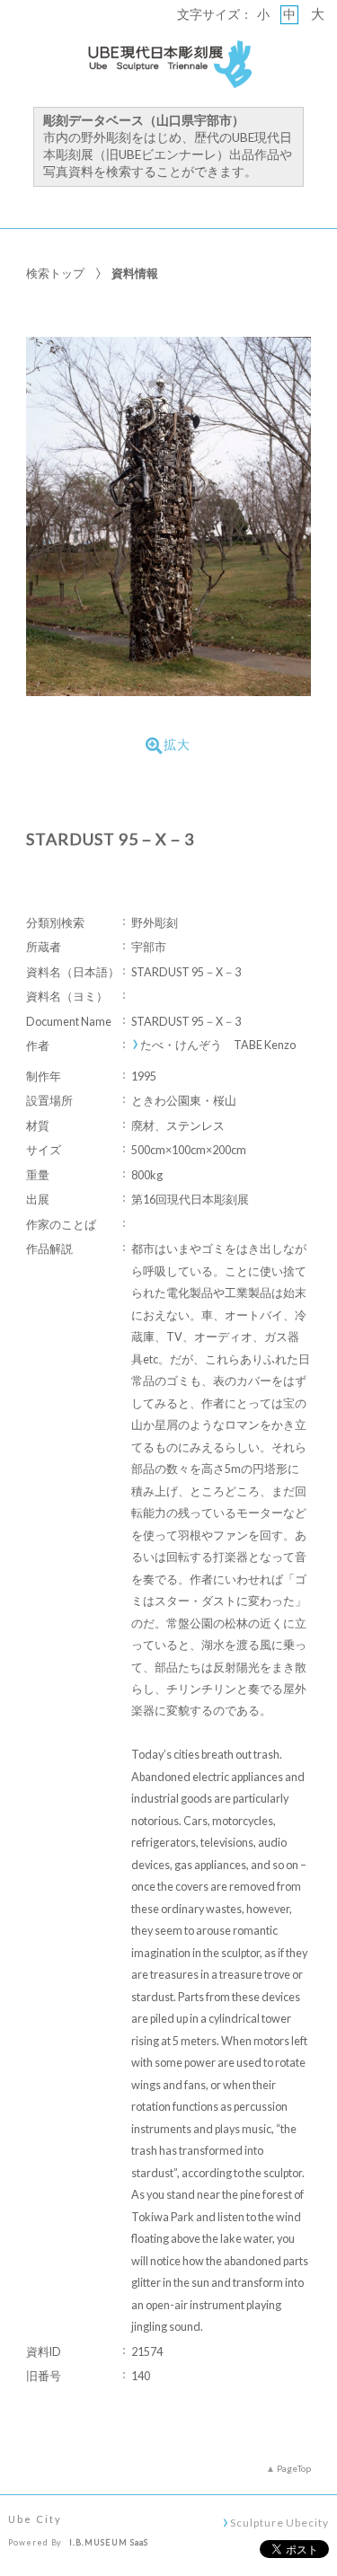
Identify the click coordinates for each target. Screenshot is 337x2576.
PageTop (294, 2468)
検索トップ (55, 273)
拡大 (177, 745)
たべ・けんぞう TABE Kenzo (218, 1045)
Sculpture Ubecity (279, 2522)
